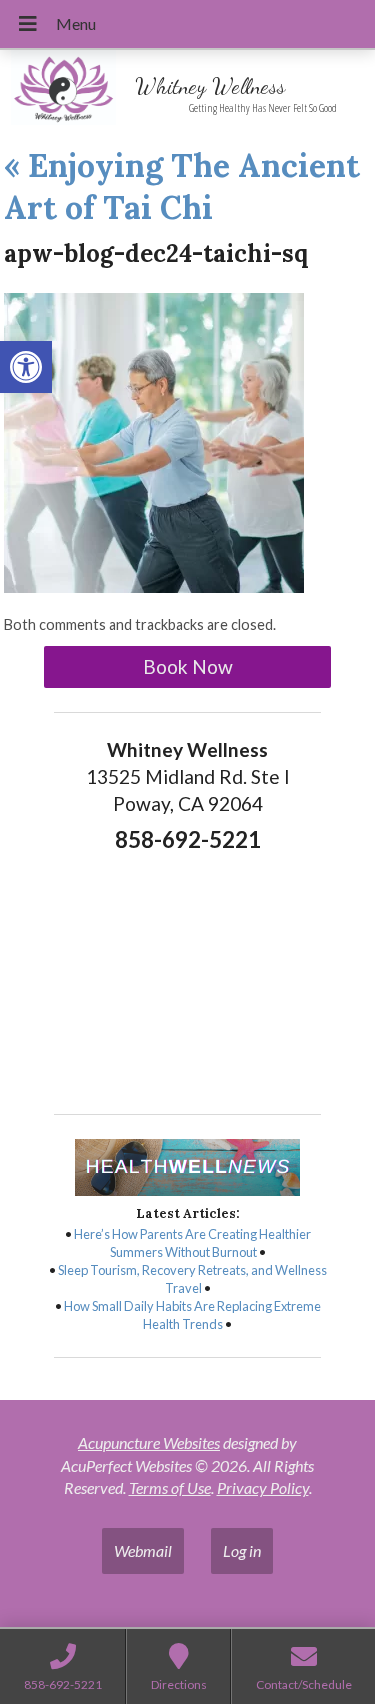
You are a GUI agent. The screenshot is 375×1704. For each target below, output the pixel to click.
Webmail (143, 1550)
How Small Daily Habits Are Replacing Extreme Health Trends (192, 1315)
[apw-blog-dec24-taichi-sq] (154, 586)
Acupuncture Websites (149, 1442)
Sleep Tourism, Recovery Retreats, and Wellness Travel (192, 1279)
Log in (242, 1550)
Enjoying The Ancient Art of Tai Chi (182, 186)
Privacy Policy (263, 1487)
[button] (26, 367)
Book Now (188, 666)
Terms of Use (170, 1487)
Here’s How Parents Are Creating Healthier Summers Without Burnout (192, 1243)
